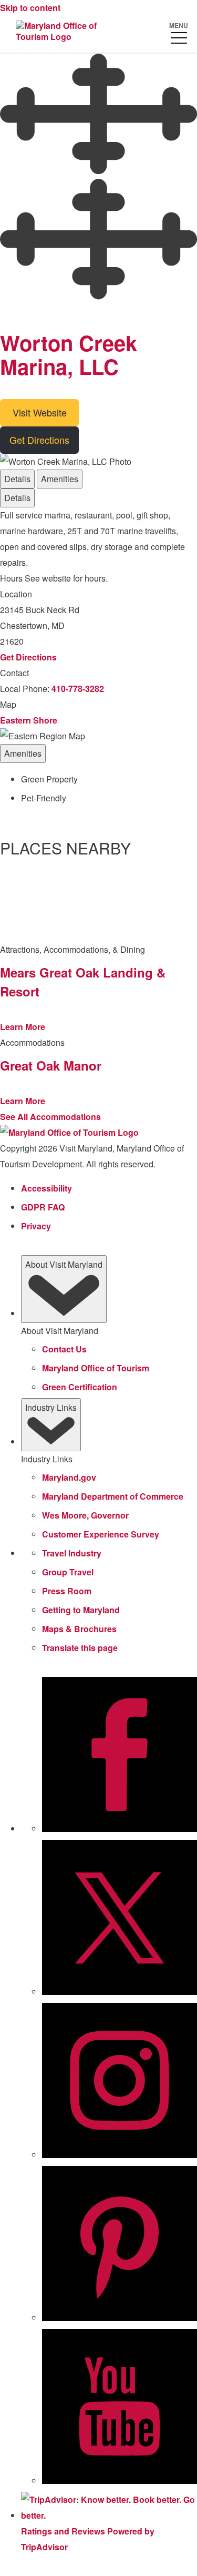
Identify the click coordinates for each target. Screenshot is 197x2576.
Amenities (60, 479)
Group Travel (68, 1572)
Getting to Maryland (81, 1610)
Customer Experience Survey (101, 1534)
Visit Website (40, 412)
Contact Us (64, 1349)
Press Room (67, 1591)
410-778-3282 (78, 689)
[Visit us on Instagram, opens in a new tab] (120, 2155)
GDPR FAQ (43, 1207)
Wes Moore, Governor (85, 1515)
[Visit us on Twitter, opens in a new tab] (120, 1992)
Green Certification (80, 1387)
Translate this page (80, 1648)
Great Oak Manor (51, 1065)
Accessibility (46, 1188)
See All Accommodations (50, 1117)
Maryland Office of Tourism (96, 1368)
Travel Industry (72, 1553)
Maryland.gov (69, 1477)
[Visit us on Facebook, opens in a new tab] (120, 1829)
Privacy (36, 1226)
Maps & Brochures (79, 1629)
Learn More (23, 1027)
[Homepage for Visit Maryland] (60, 32)
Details (17, 479)
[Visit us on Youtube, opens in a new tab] (120, 2481)
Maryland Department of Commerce (113, 1496)
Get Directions (39, 440)
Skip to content (30, 8)
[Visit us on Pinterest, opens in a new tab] (120, 2318)
